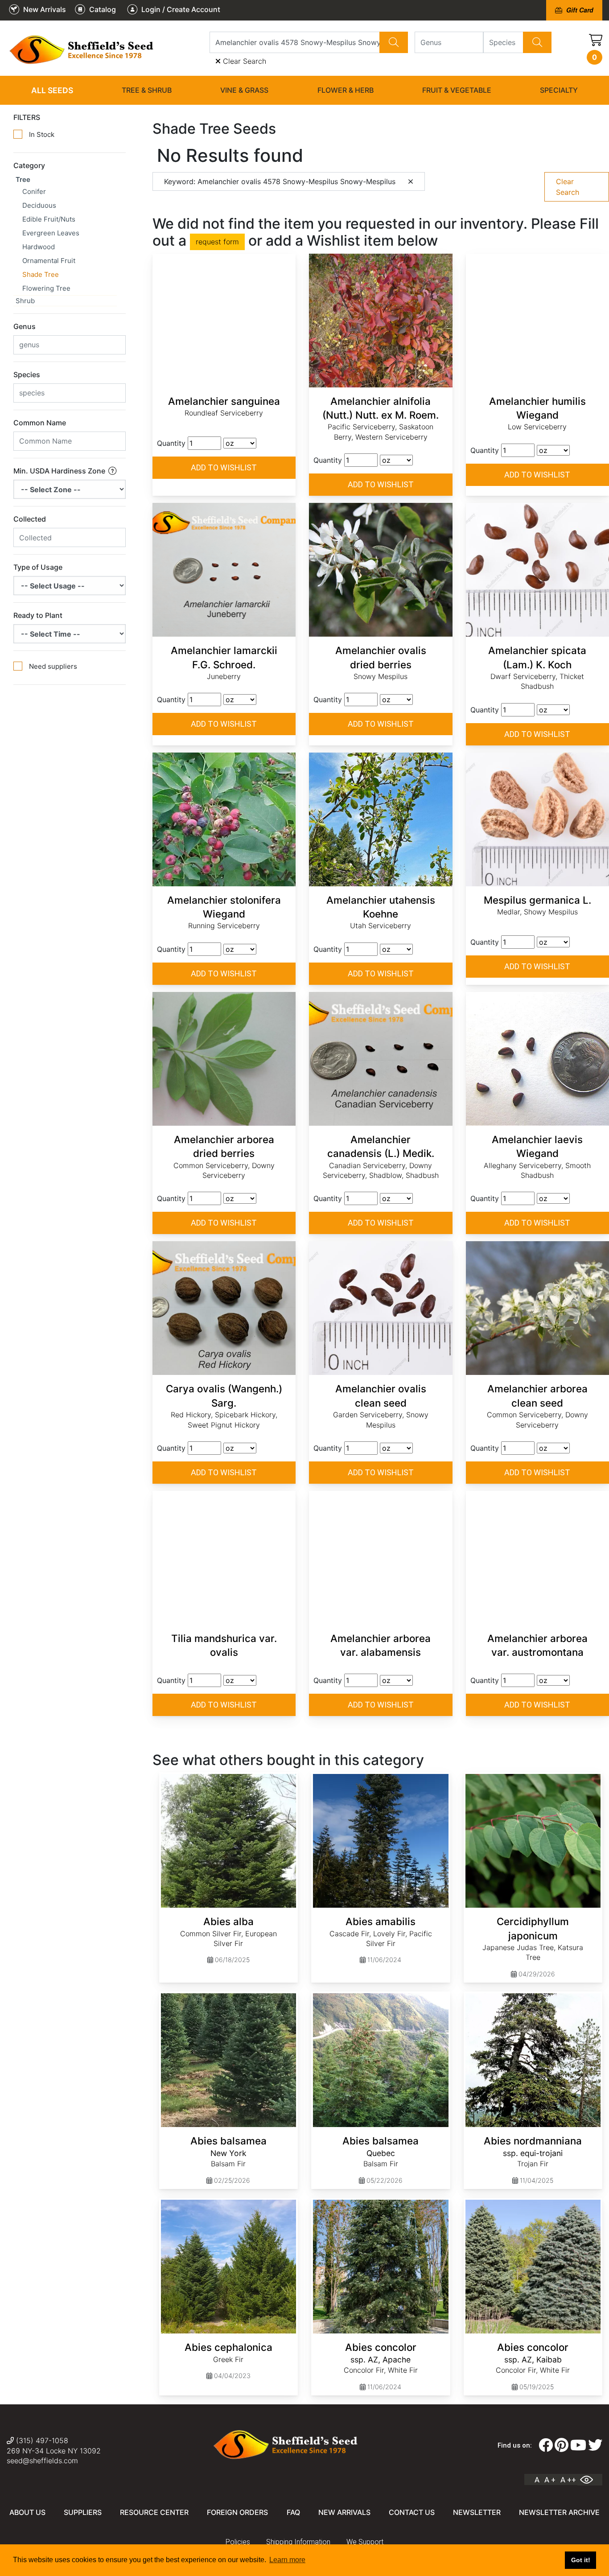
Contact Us (412, 2512)
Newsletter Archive (559, 2512)
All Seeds (52, 90)
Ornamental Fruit (49, 261)
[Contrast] (590, 2480)
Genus (25, 326)
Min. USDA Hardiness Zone (60, 471)
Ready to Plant (38, 615)
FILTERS (27, 117)
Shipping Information (298, 2542)
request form (217, 242)
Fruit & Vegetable (457, 90)
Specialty (559, 90)
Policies (238, 2542)
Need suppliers (53, 666)
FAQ (293, 2512)
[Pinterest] (562, 2445)
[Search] (394, 42)
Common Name (40, 423)
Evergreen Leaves (51, 233)
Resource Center (154, 2512)
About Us (27, 2512)
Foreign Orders (237, 2512)
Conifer (34, 191)
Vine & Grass (244, 90)
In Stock (42, 134)
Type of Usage (38, 567)
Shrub (25, 301)
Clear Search (243, 61)
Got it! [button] (581, 2560)
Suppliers (83, 2512)
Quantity (171, 443)
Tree (23, 179)
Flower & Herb (346, 90)
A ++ (568, 2480)
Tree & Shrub (147, 90)
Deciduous (39, 205)
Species (27, 374)
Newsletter (477, 2512)
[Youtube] (578, 2445)
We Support (365, 2542)
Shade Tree (41, 274)
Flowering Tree (46, 288)
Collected (30, 519)
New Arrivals (344, 2512)
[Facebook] (546, 2445)
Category (29, 165)
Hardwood (39, 247)
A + (550, 2480)
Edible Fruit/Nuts (49, 219)
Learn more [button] (287, 2560)
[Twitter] (595, 2445)
